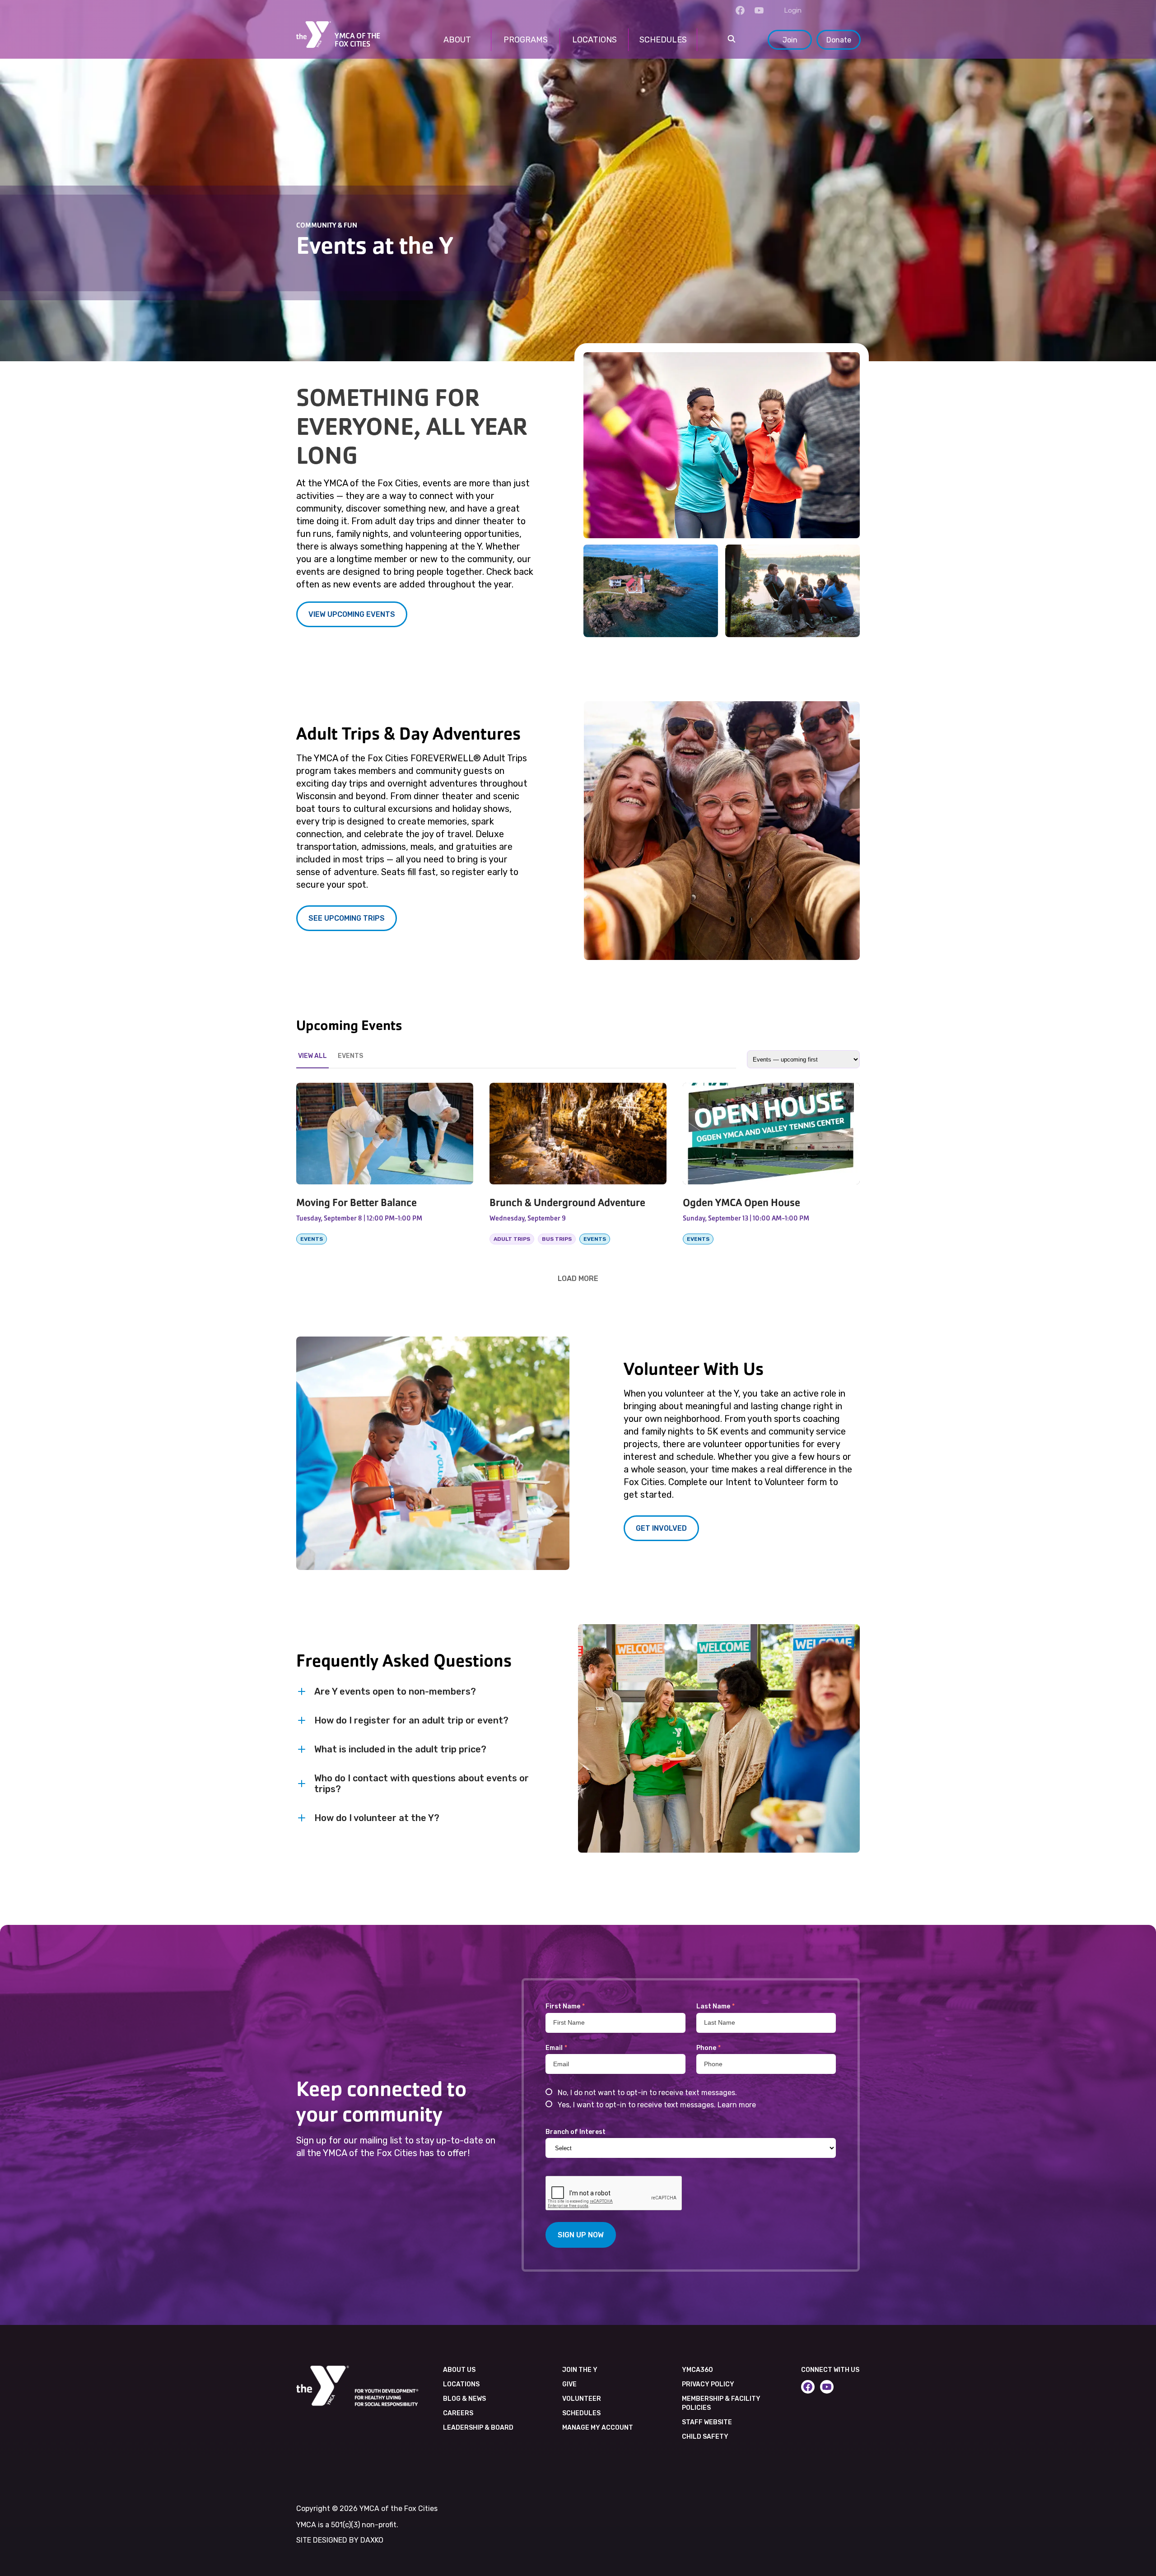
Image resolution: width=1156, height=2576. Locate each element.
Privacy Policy (708, 2384)
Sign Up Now (581, 2235)
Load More (578, 1278)
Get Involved (661, 1528)
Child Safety (705, 2437)
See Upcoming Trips (347, 918)
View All (312, 1056)
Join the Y (580, 2370)
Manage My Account (598, 2428)
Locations (461, 2384)
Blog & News (464, 2399)
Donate (839, 40)
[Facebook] (740, 10)
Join (790, 40)
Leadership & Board (478, 2428)
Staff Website (707, 2422)
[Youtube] (759, 10)
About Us (459, 2370)
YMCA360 (697, 2370)
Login (793, 10)
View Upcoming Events (352, 614)
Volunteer (582, 2399)
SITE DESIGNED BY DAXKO (340, 2540)
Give (569, 2384)
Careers (458, 2413)
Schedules (581, 2413)
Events (350, 1056)
